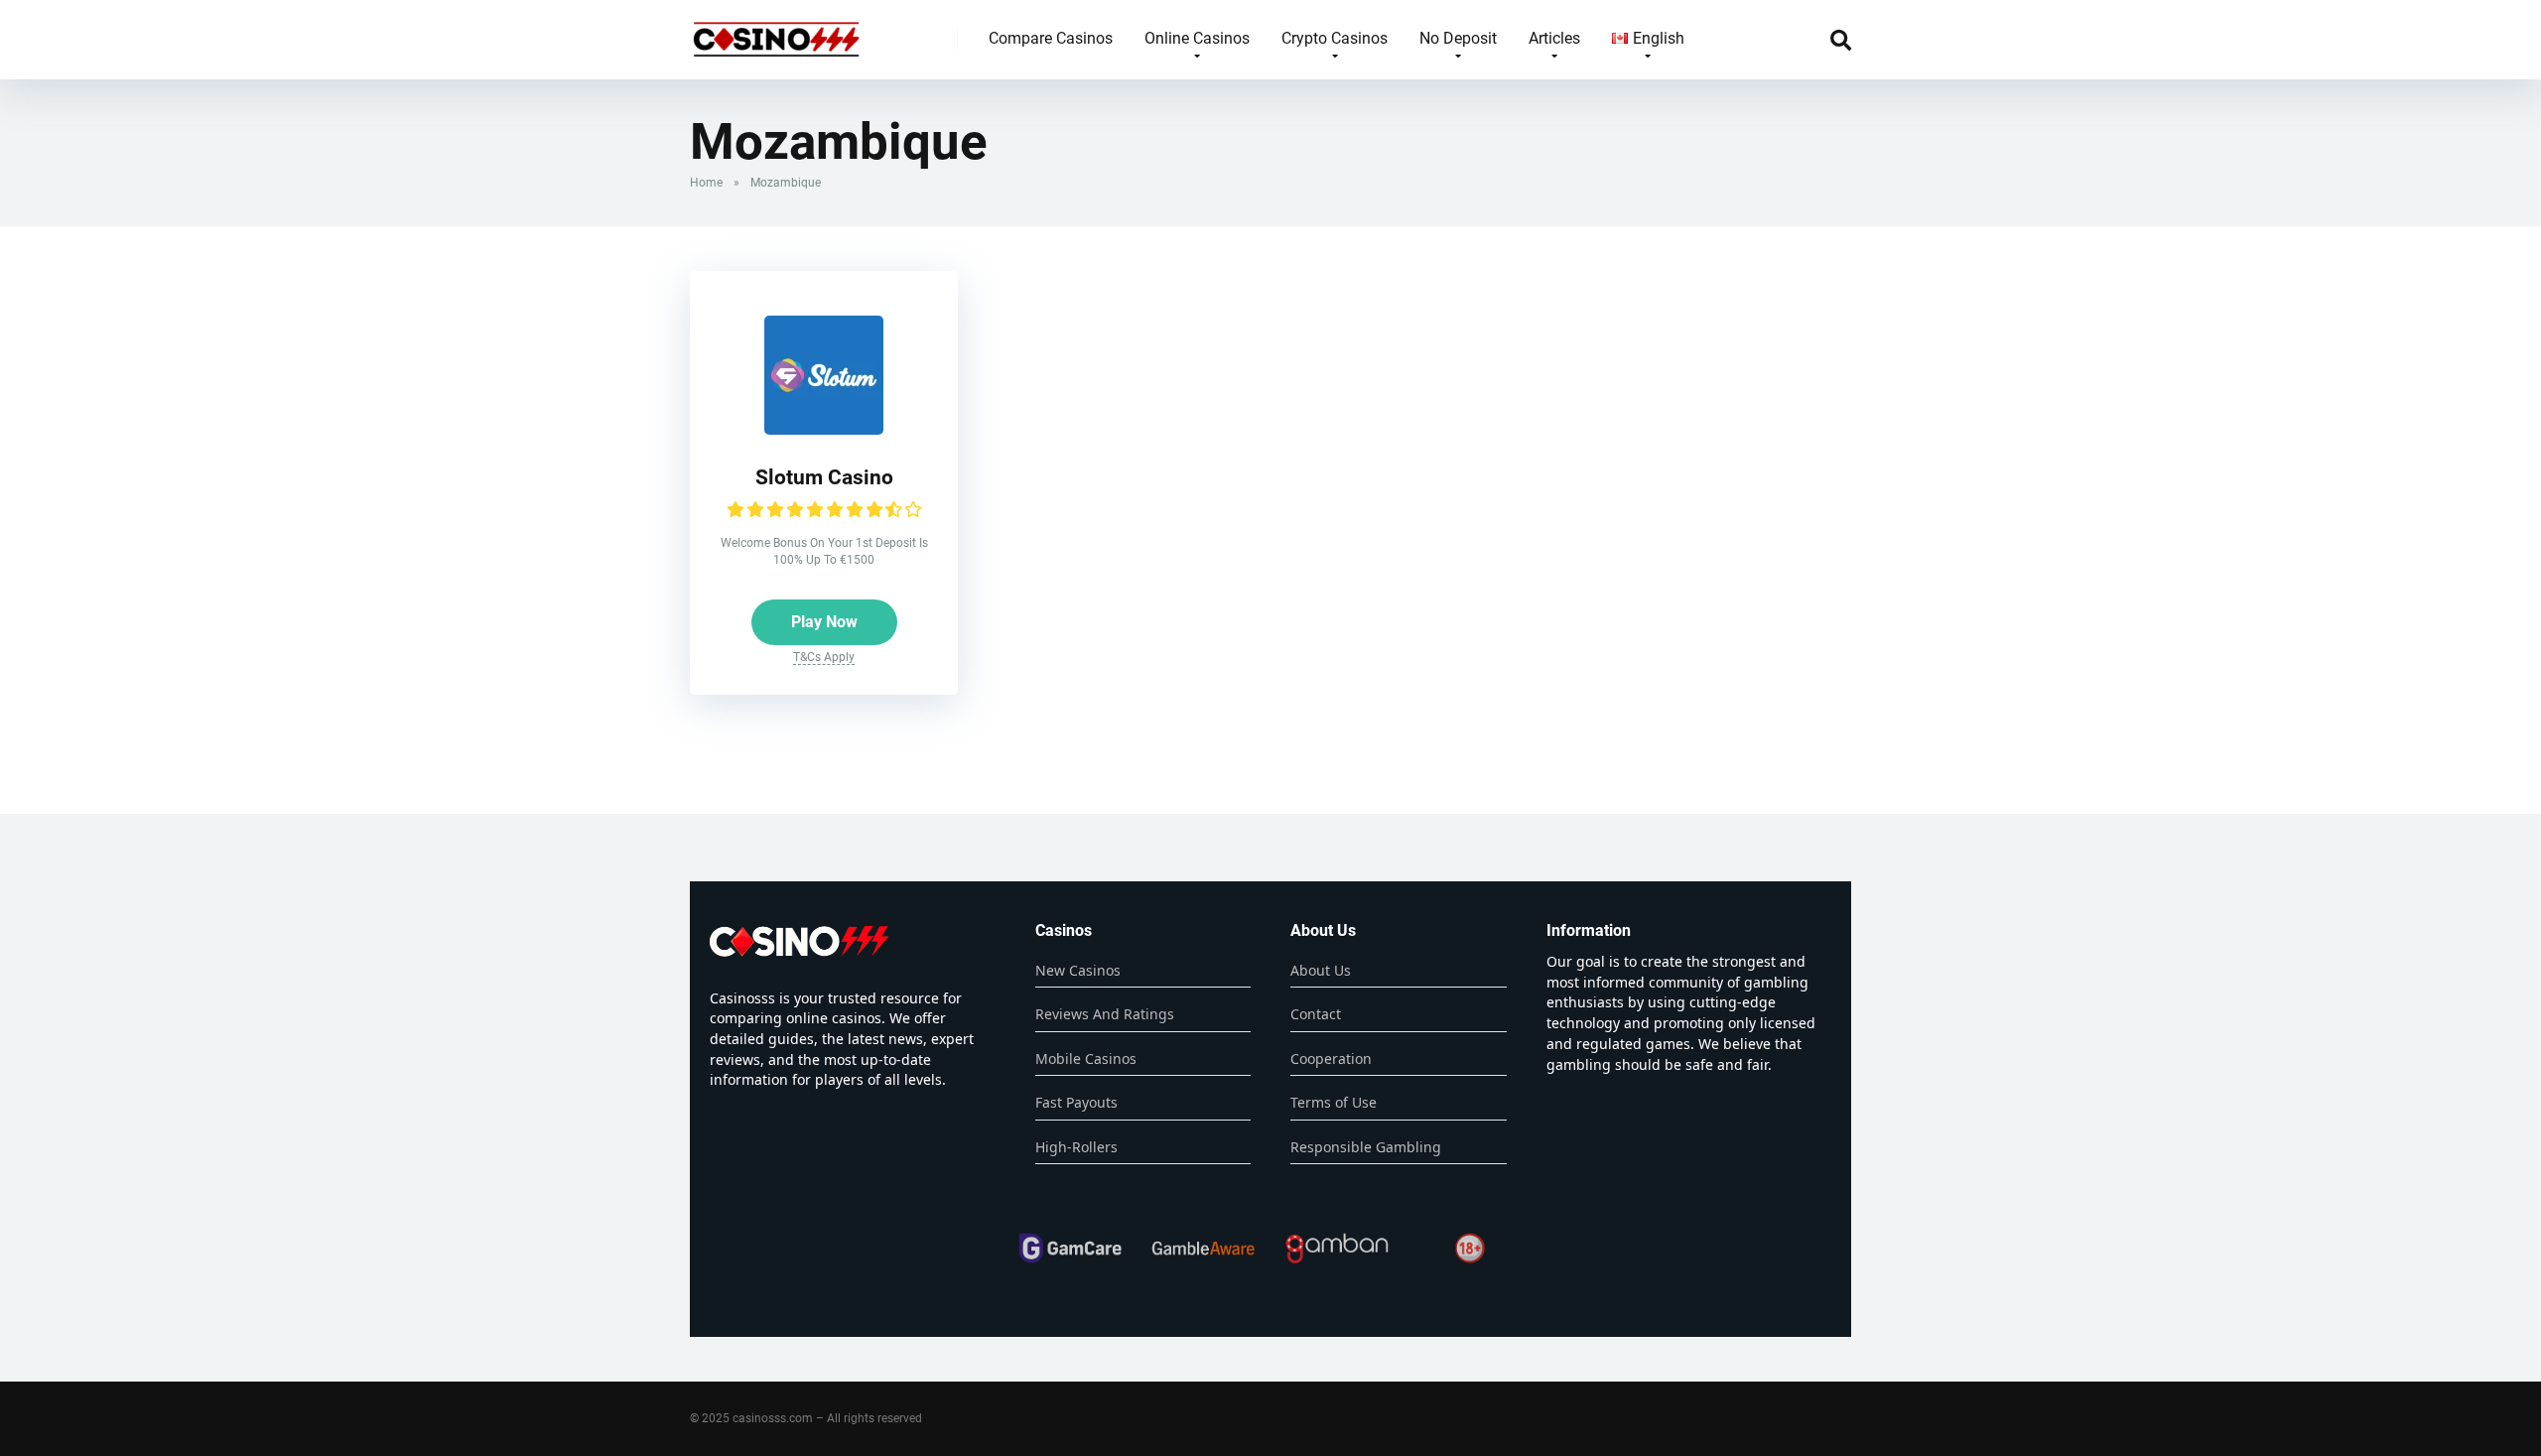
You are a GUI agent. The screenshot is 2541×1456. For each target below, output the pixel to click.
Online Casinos (1197, 38)
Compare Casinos (1051, 38)
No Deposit (1458, 38)
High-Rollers (1076, 1147)
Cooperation (1331, 1059)
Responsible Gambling (1366, 1147)
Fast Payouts (1076, 1102)
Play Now (824, 622)
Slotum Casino (824, 477)
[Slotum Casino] (824, 429)
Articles (1554, 38)
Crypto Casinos (1335, 38)
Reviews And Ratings (1105, 1014)
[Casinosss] (776, 32)
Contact (1316, 1014)
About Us (1321, 970)
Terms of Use (1334, 1102)
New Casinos (1078, 970)
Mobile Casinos (1086, 1059)
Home (706, 183)
